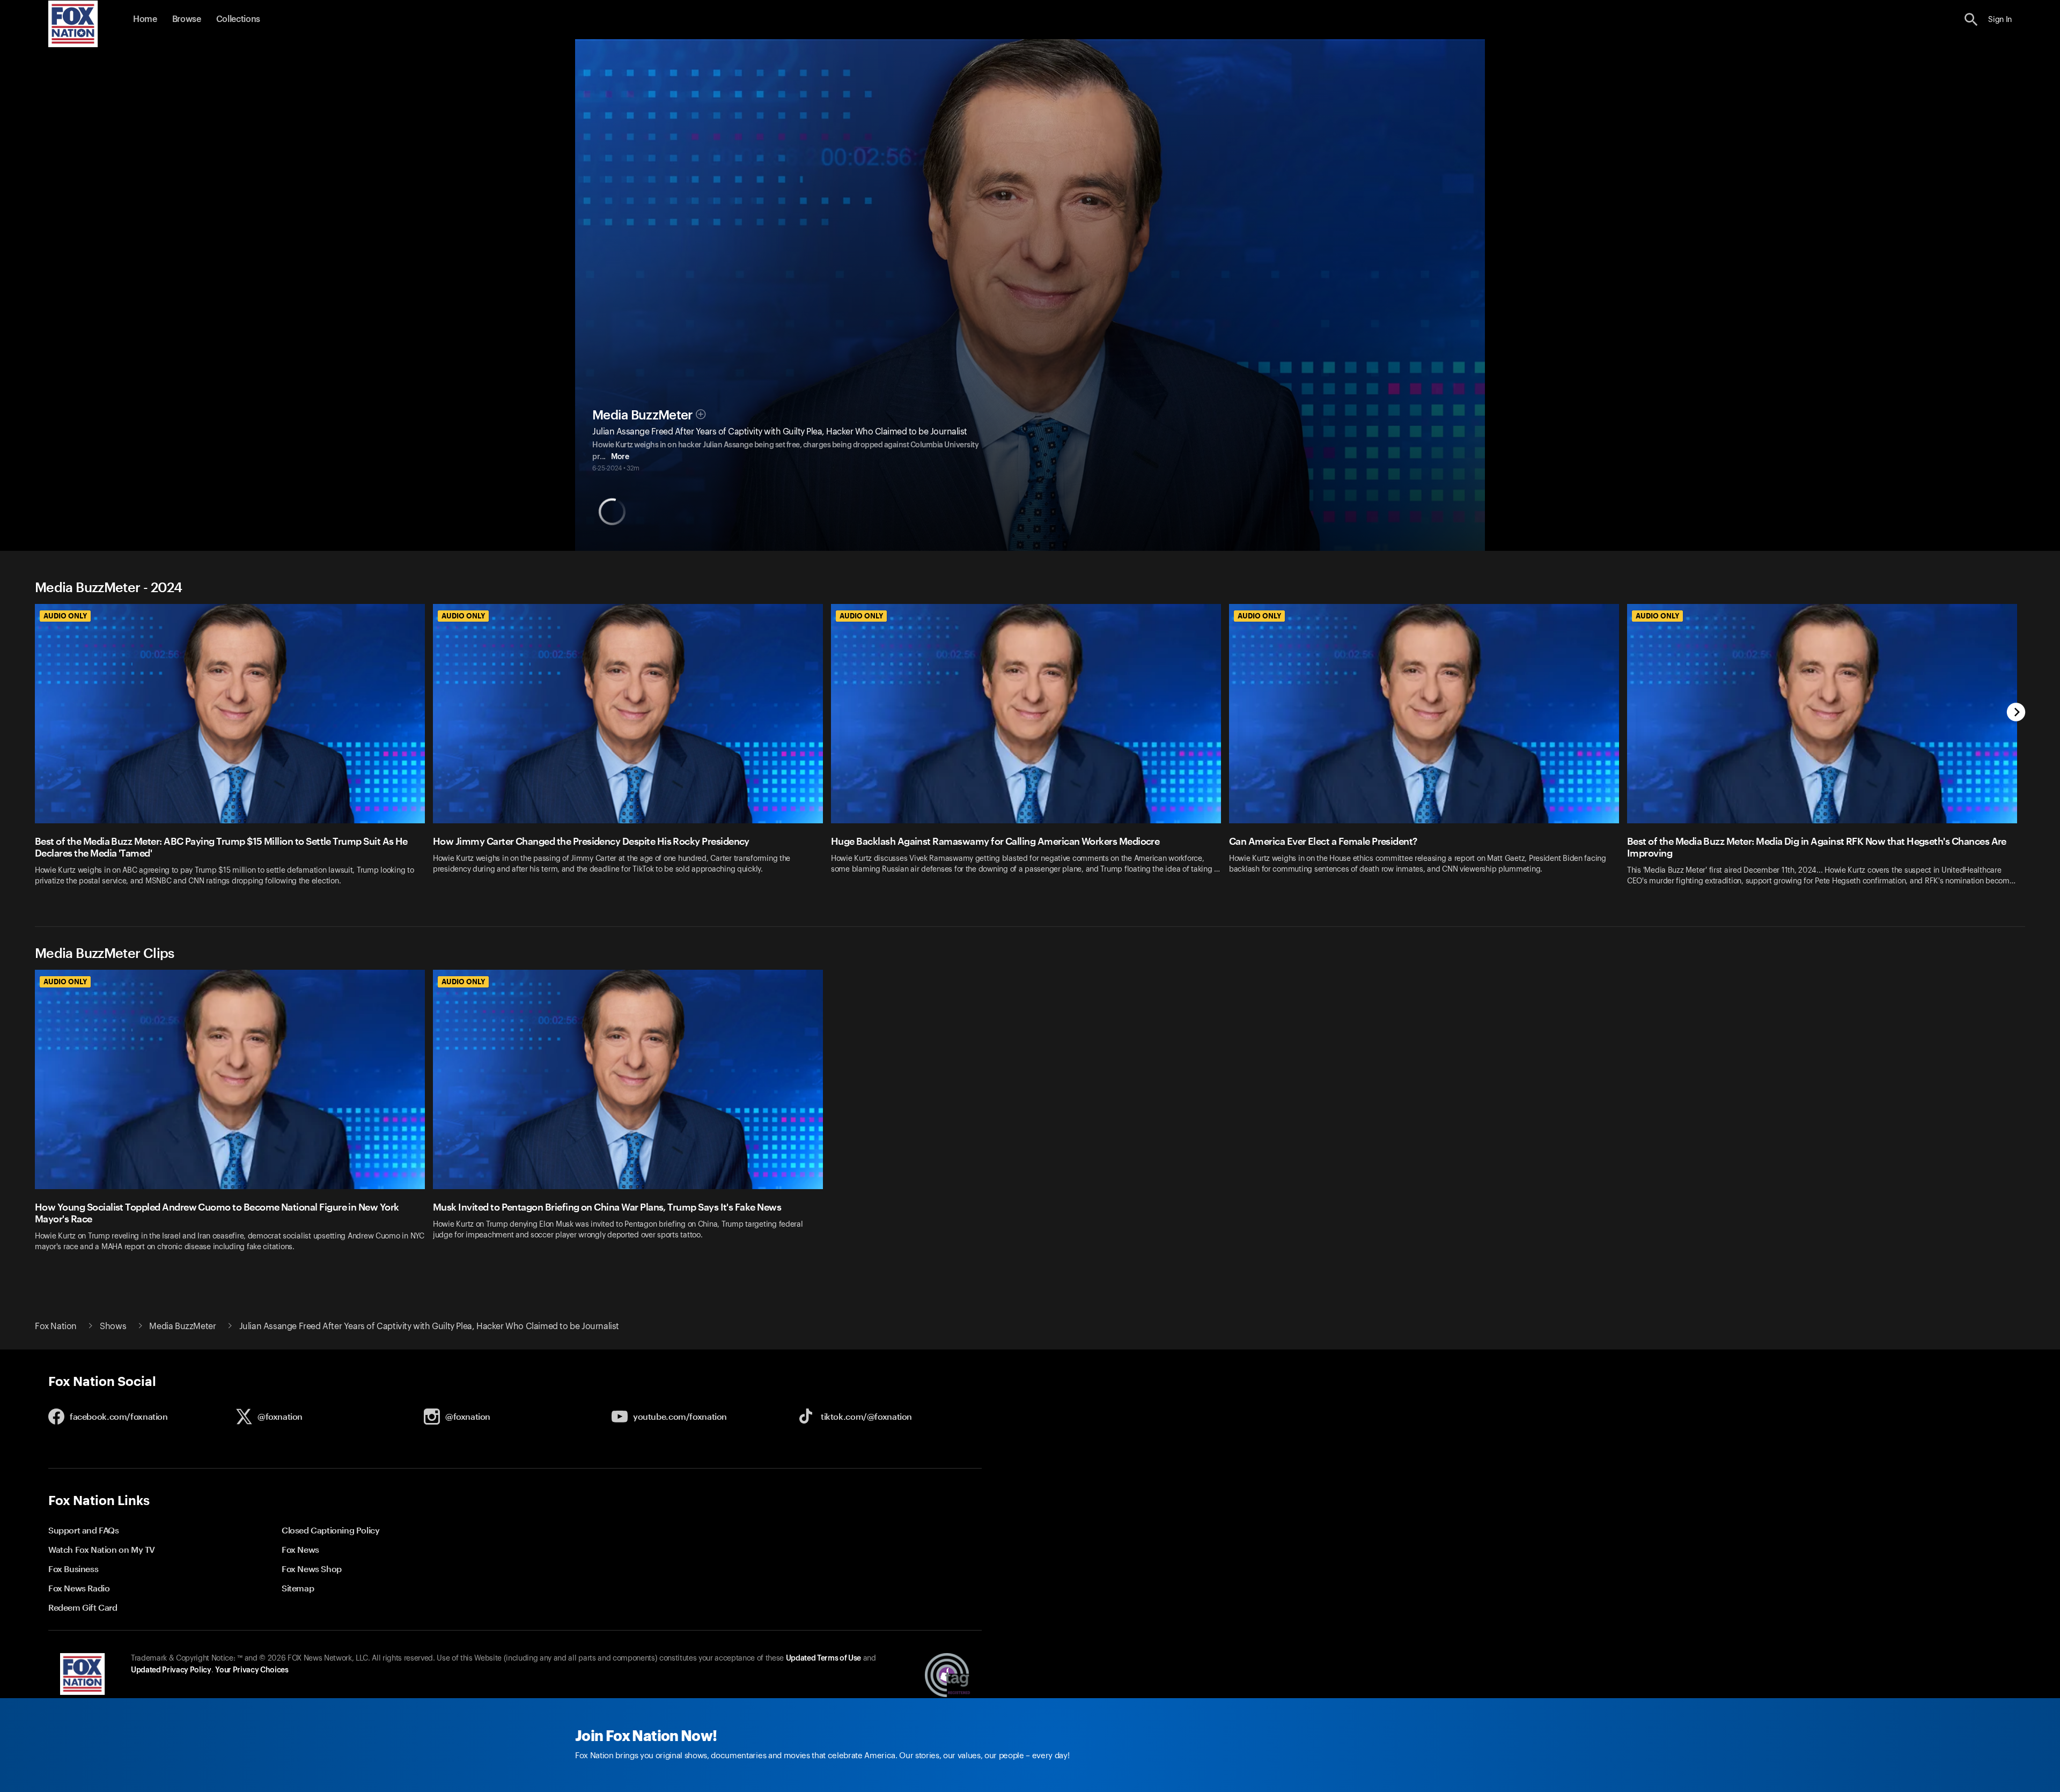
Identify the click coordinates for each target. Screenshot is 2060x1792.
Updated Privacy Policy (171, 1670)
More (620, 457)
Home (145, 19)
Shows (113, 1326)
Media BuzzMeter (643, 415)
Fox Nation (56, 1326)
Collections (238, 19)
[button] (1971, 20)
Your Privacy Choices (252, 1670)
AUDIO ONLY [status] (65, 616)
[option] (234, 752)
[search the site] (1971, 20)
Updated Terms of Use (823, 1658)
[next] (2016, 713)
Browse (187, 19)
